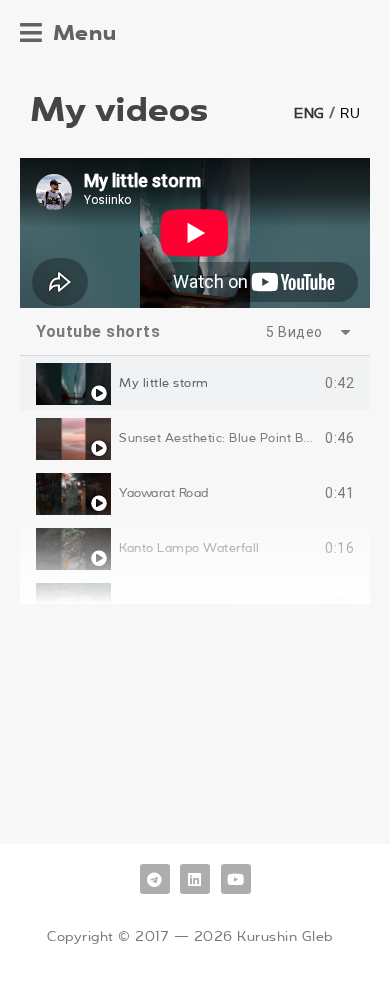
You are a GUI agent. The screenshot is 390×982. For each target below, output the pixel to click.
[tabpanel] (195, 233)
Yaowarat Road (164, 493)
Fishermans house (174, 603)
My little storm (164, 383)
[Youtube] (236, 879)
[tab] (195, 383)
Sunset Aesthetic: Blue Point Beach (225, 438)
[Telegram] (155, 879)
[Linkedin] (195, 879)
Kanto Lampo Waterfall (189, 548)
